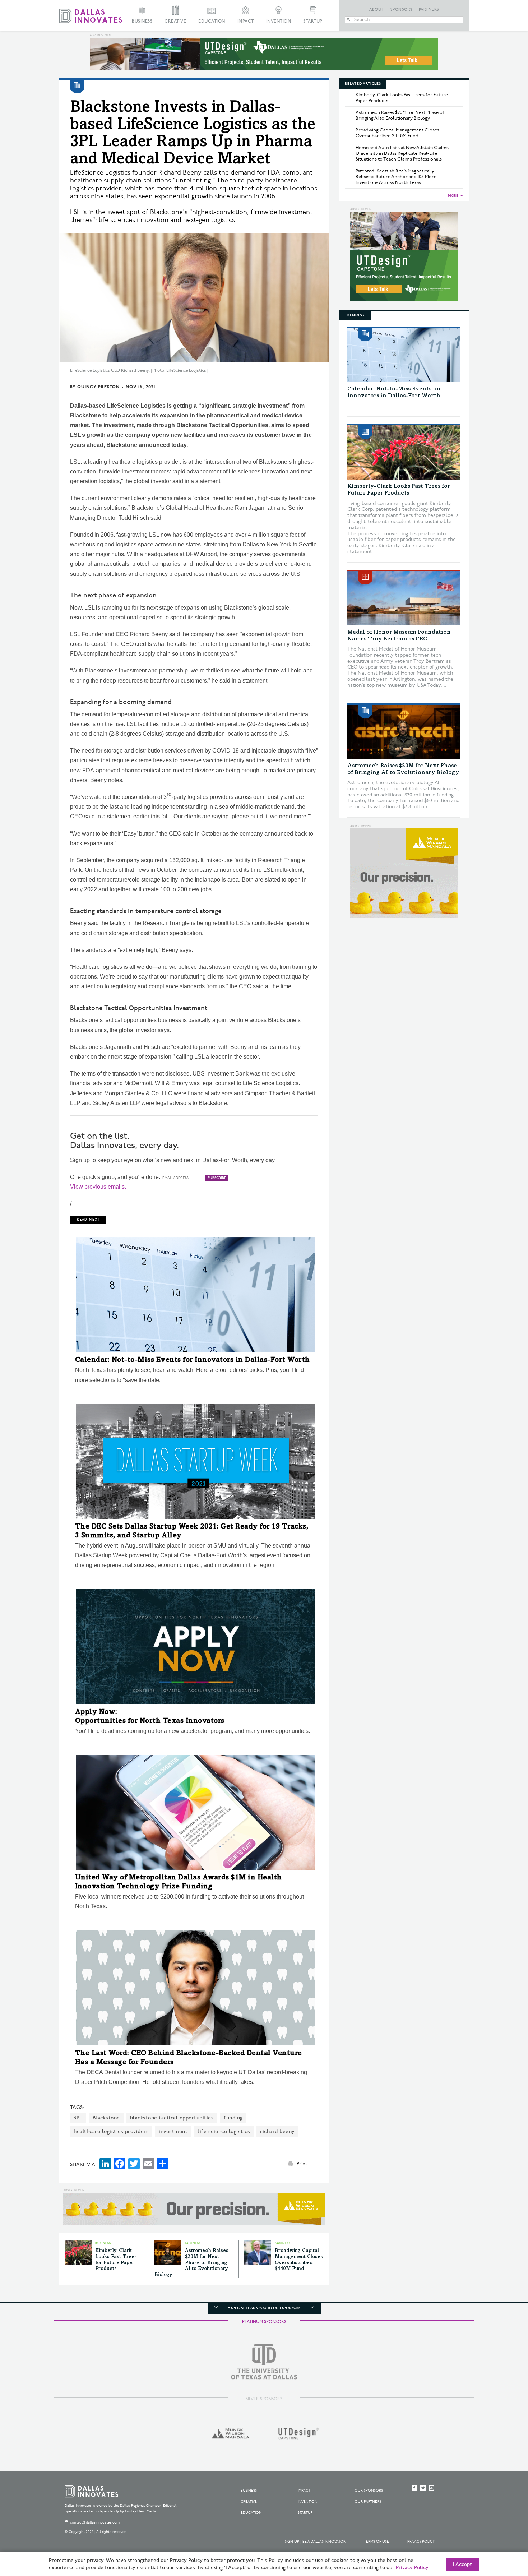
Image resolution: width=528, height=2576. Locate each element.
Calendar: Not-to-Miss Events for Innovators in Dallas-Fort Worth (193, 1360)
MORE (453, 196)
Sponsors (402, 10)
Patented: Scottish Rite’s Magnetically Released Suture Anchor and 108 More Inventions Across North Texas (396, 177)
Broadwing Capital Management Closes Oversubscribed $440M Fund (397, 133)
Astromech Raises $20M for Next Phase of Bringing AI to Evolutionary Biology (191, 2263)
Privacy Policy (421, 2542)
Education (212, 21)
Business (142, 21)
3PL (78, 2118)
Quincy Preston (98, 387)
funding (233, 2118)
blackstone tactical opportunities (172, 2118)
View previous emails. (98, 1187)
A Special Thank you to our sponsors (264, 2308)
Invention (279, 21)
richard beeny (277, 2131)
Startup (313, 21)
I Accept (462, 2565)
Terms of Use (376, 2542)
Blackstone (106, 2118)
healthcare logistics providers (111, 2131)
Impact (246, 21)
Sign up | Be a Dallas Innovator (315, 2542)
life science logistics (224, 2131)
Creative (175, 21)
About (377, 10)
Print (302, 2164)
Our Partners (368, 2502)
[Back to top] (500, 2530)
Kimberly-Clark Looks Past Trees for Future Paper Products (402, 98)
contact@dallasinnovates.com (95, 2522)
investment (173, 2131)
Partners (429, 10)
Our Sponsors (369, 2491)
